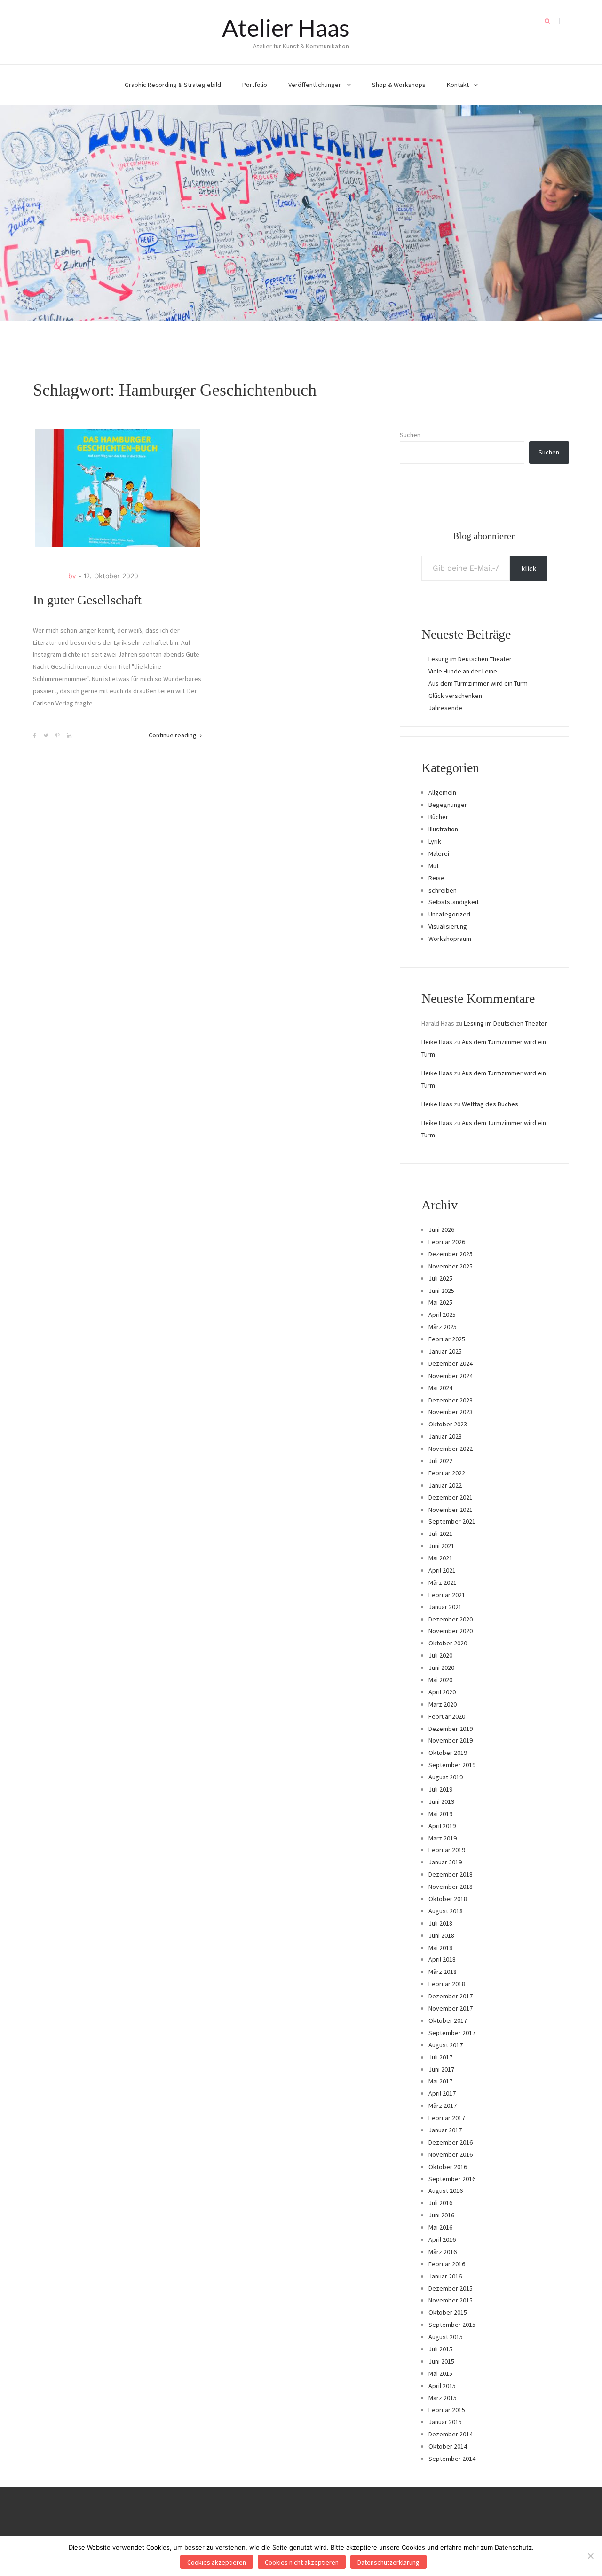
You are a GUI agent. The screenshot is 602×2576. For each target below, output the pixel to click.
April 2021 (442, 1570)
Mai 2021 (440, 1558)
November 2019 (451, 1740)
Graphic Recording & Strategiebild (173, 85)
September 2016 (452, 2179)
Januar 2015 (445, 2422)
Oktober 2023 (448, 1424)
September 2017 (452, 2033)
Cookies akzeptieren (217, 2562)
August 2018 (446, 1911)
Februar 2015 (447, 2410)
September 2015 (452, 2325)
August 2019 (446, 1777)
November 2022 (451, 1449)
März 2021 (443, 1582)
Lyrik (435, 841)
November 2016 (451, 2154)
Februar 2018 (447, 1984)
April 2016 (442, 2239)
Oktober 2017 (448, 2020)
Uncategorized (449, 914)
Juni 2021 (441, 1546)
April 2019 (442, 1826)
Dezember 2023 (451, 1400)
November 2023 (451, 1412)
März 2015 (443, 2398)
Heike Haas (437, 1042)
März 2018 (443, 1972)
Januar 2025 (445, 1351)
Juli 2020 (440, 1655)
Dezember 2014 (451, 2434)
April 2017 (442, 2093)
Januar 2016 (445, 2276)
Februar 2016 (447, 2264)
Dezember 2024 (451, 1363)
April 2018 (442, 1959)
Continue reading (175, 735)
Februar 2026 (447, 1242)
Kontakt (458, 85)
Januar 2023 (445, 1436)
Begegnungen (448, 805)
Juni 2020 (441, 1668)
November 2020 (451, 1631)
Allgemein (442, 792)
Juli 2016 (440, 2203)
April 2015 (442, 2386)
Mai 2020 (440, 1680)
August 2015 (446, 2337)
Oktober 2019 (448, 1753)
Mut (434, 866)
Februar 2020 (447, 1716)
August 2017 (446, 2045)
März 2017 (443, 2106)
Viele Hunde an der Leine (463, 671)
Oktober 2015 (448, 2312)
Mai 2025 (440, 1302)
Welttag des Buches (490, 1104)
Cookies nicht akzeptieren (302, 2562)
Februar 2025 (447, 1339)
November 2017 (451, 2008)
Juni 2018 (441, 1935)
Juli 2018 (440, 1923)
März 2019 (443, 1838)
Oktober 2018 (448, 1899)
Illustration (443, 829)
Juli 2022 (440, 1461)
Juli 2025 (440, 1278)
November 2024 (451, 1376)
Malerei (439, 853)
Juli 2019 (440, 1789)
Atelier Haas (286, 28)
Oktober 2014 (448, 2446)
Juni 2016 (441, 2215)
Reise (436, 878)
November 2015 (451, 2300)
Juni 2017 (441, 2069)
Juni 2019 (441, 1801)
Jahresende (445, 708)
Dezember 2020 (451, 1619)
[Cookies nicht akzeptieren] (590, 2556)
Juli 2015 (440, 2349)
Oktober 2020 (448, 1643)
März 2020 (443, 1704)
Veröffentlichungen (315, 85)
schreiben (443, 890)
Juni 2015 (441, 2361)
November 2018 (451, 1887)
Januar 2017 (445, 2130)
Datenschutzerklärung (388, 2562)
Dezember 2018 (451, 1874)
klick (529, 568)
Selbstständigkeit (454, 902)
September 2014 (452, 2459)
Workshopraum (450, 939)
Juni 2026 (441, 1229)
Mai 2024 (440, 1388)
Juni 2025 (441, 1291)
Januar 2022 (445, 1485)
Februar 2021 (447, 1595)
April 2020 (442, 1692)
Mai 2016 (440, 2227)
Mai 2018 (440, 1948)
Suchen (410, 435)
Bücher (438, 817)
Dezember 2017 (451, 1996)
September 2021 (452, 1521)
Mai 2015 (440, 2373)
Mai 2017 (440, 2081)
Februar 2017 (447, 2118)
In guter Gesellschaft (87, 600)
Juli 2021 (440, 1534)
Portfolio (255, 85)
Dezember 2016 (451, 2142)
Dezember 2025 (451, 1254)
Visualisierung (448, 926)
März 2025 (443, 1327)
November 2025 (451, 1266)
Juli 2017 (440, 2057)
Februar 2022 (447, 1473)
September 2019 (452, 1765)
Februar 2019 (447, 1850)
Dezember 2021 (451, 1497)
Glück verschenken (455, 696)
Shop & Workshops (399, 85)
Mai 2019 (440, 1814)
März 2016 (443, 2252)
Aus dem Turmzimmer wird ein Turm (478, 683)
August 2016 (446, 2191)
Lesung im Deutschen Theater (470, 659)
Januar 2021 (445, 1607)
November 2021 (451, 1510)
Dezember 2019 (451, 1729)
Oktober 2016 (448, 2167)
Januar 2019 (445, 1862)
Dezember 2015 (451, 2288)
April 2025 (442, 1315)
